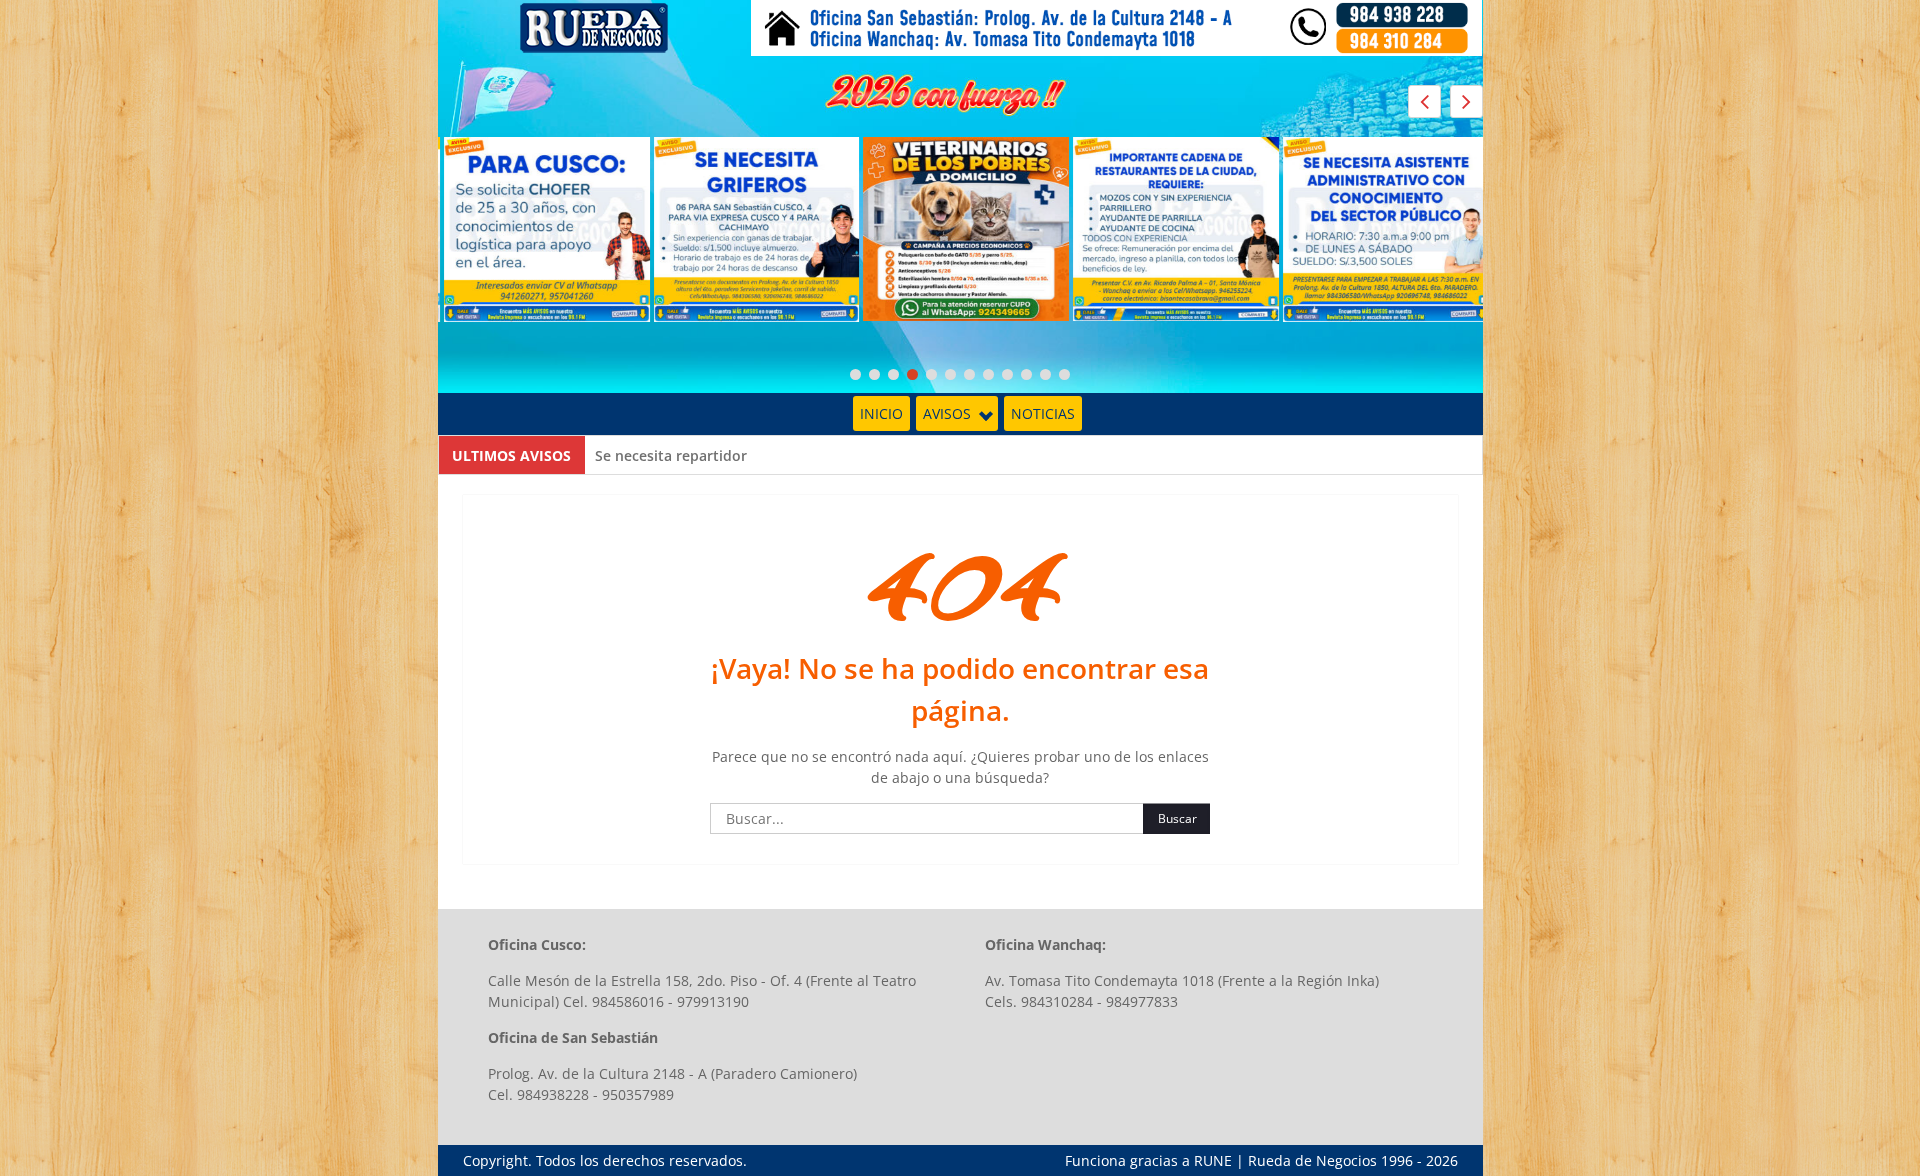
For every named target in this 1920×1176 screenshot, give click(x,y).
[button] (1466, 101)
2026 (1442, 1160)
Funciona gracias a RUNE (1148, 1160)
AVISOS (947, 413)
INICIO (881, 413)
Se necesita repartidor (671, 455)
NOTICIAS (1043, 413)
